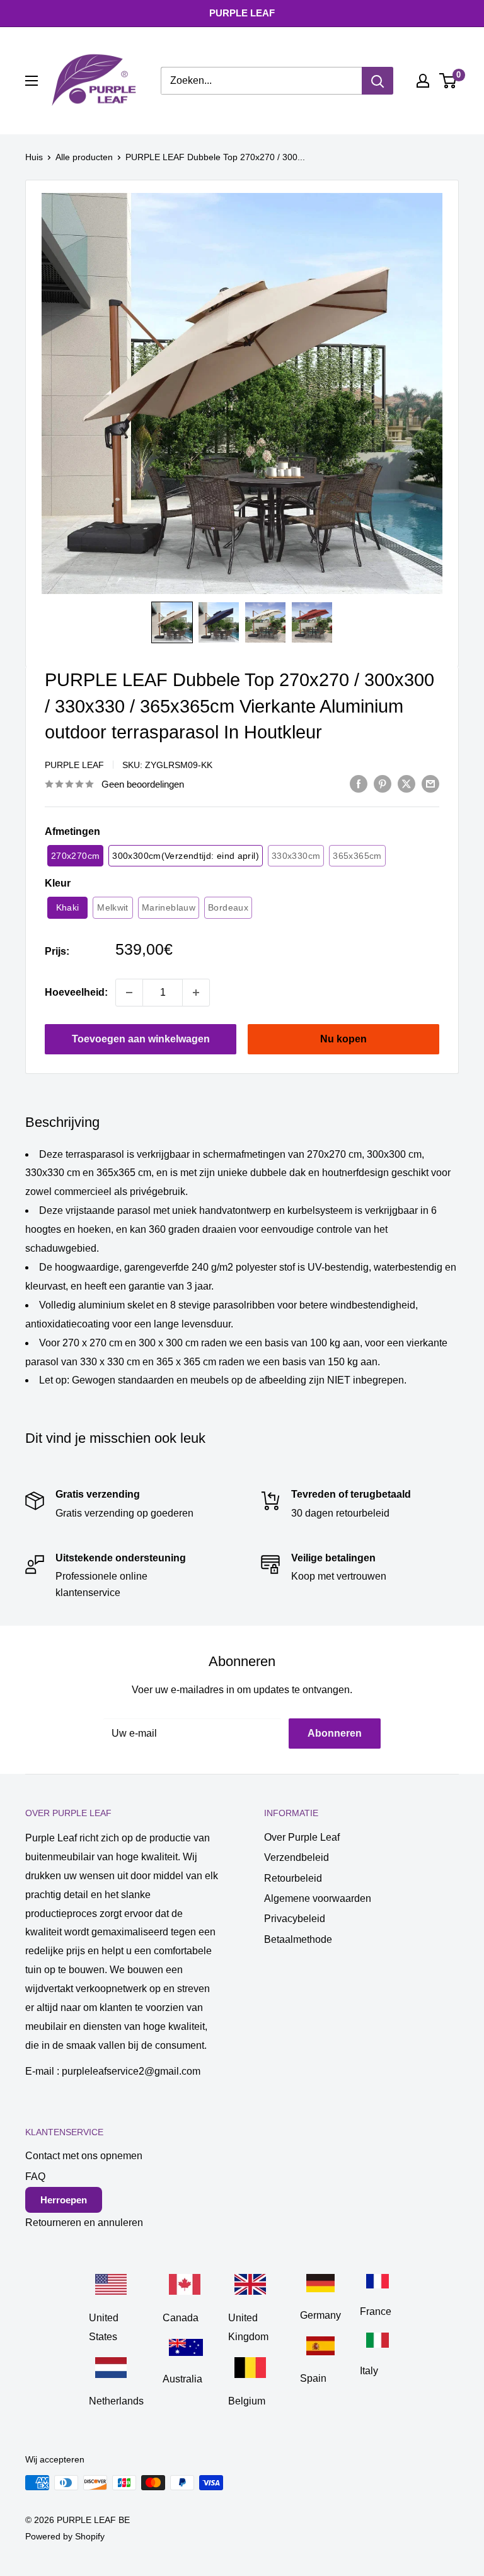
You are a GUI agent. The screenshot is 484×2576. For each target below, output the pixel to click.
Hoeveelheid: (76, 992)
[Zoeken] (377, 81)
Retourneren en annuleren (84, 2223)
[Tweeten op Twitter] (406, 783)
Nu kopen (343, 1039)
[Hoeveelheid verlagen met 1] (129, 993)
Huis (34, 157)
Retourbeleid (293, 1878)
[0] (448, 81)
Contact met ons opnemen (84, 2156)
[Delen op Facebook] (359, 783)
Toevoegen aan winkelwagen (141, 1039)
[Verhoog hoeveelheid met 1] (196, 993)
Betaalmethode (298, 1939)
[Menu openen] (32, 81)
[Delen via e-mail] (430, 783)
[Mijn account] (423, 81)
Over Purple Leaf (302, 1837)
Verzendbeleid (297, 1857)
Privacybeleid (295, 1919)
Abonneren (335, 1733)
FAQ (35, 2177)
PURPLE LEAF (74, 765)
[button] (172, 622)
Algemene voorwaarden (318, 1898)
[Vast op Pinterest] (383, 783)
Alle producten (84, 157)
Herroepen (64, 2200)
